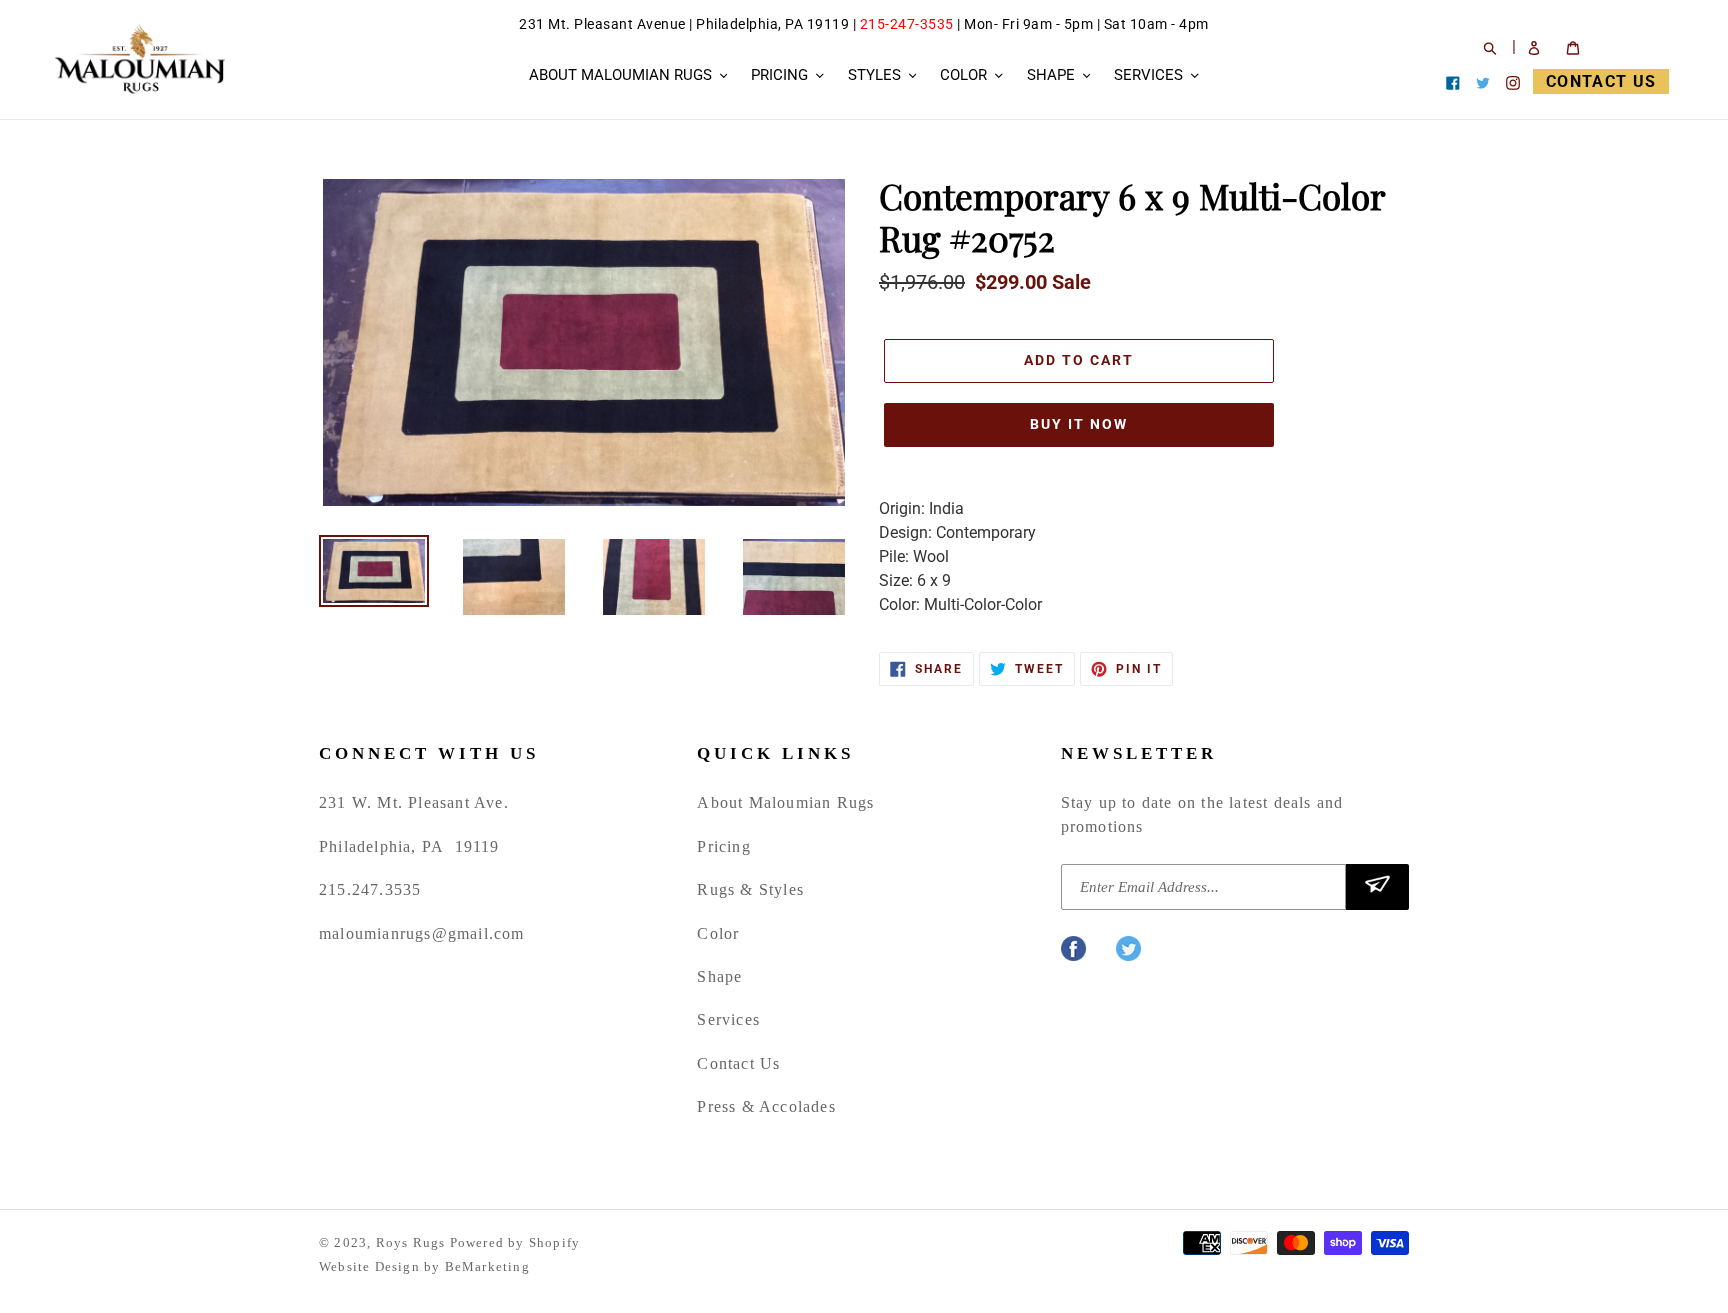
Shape (719, 976)
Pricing (723, 846)
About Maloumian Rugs (785, 802)
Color (718, 933)
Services (728, 1019)
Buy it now (1079, 424)
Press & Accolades (766, 1106)
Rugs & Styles (750, 889)
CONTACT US (1601, 81)
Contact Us (738, 1063)
